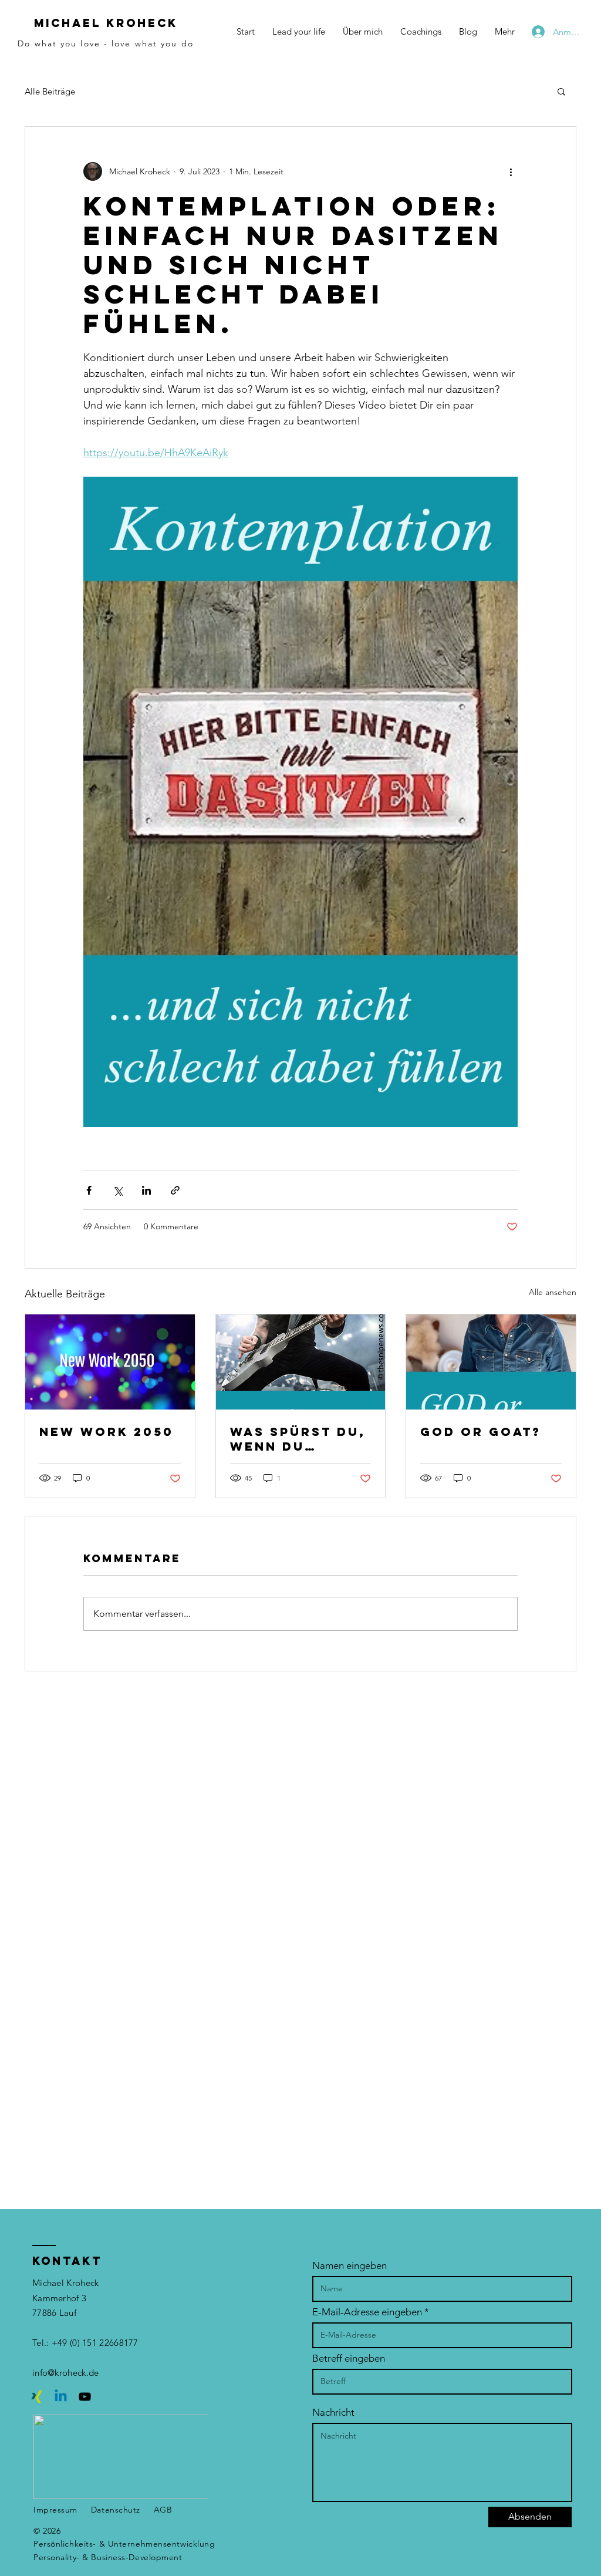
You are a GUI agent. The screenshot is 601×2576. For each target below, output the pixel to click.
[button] (561, 91)
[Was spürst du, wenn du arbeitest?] (301, 1362)
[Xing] (37, 2397)
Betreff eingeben (349, 2358)
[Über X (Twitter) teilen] (118, 1190)
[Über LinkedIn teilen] (146, 1190)
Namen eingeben (350, 2266)
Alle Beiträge (50, 91)
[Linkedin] (61, 2397)
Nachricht (333, 2413)
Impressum (55, 2510)
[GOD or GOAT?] (491, 1362)
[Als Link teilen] (175, 1190)
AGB (163, 2510)
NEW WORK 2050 (107, 1432)
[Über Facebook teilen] (89, 1190)
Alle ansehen (553, 1292)
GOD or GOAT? (481, 1432)
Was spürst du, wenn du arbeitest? (298, 1439)
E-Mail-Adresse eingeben (367, 2312)
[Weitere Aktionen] (511, 171)
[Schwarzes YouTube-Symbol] (85, 2397)
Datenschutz (116, 2510)
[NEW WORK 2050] (110, 1362)
